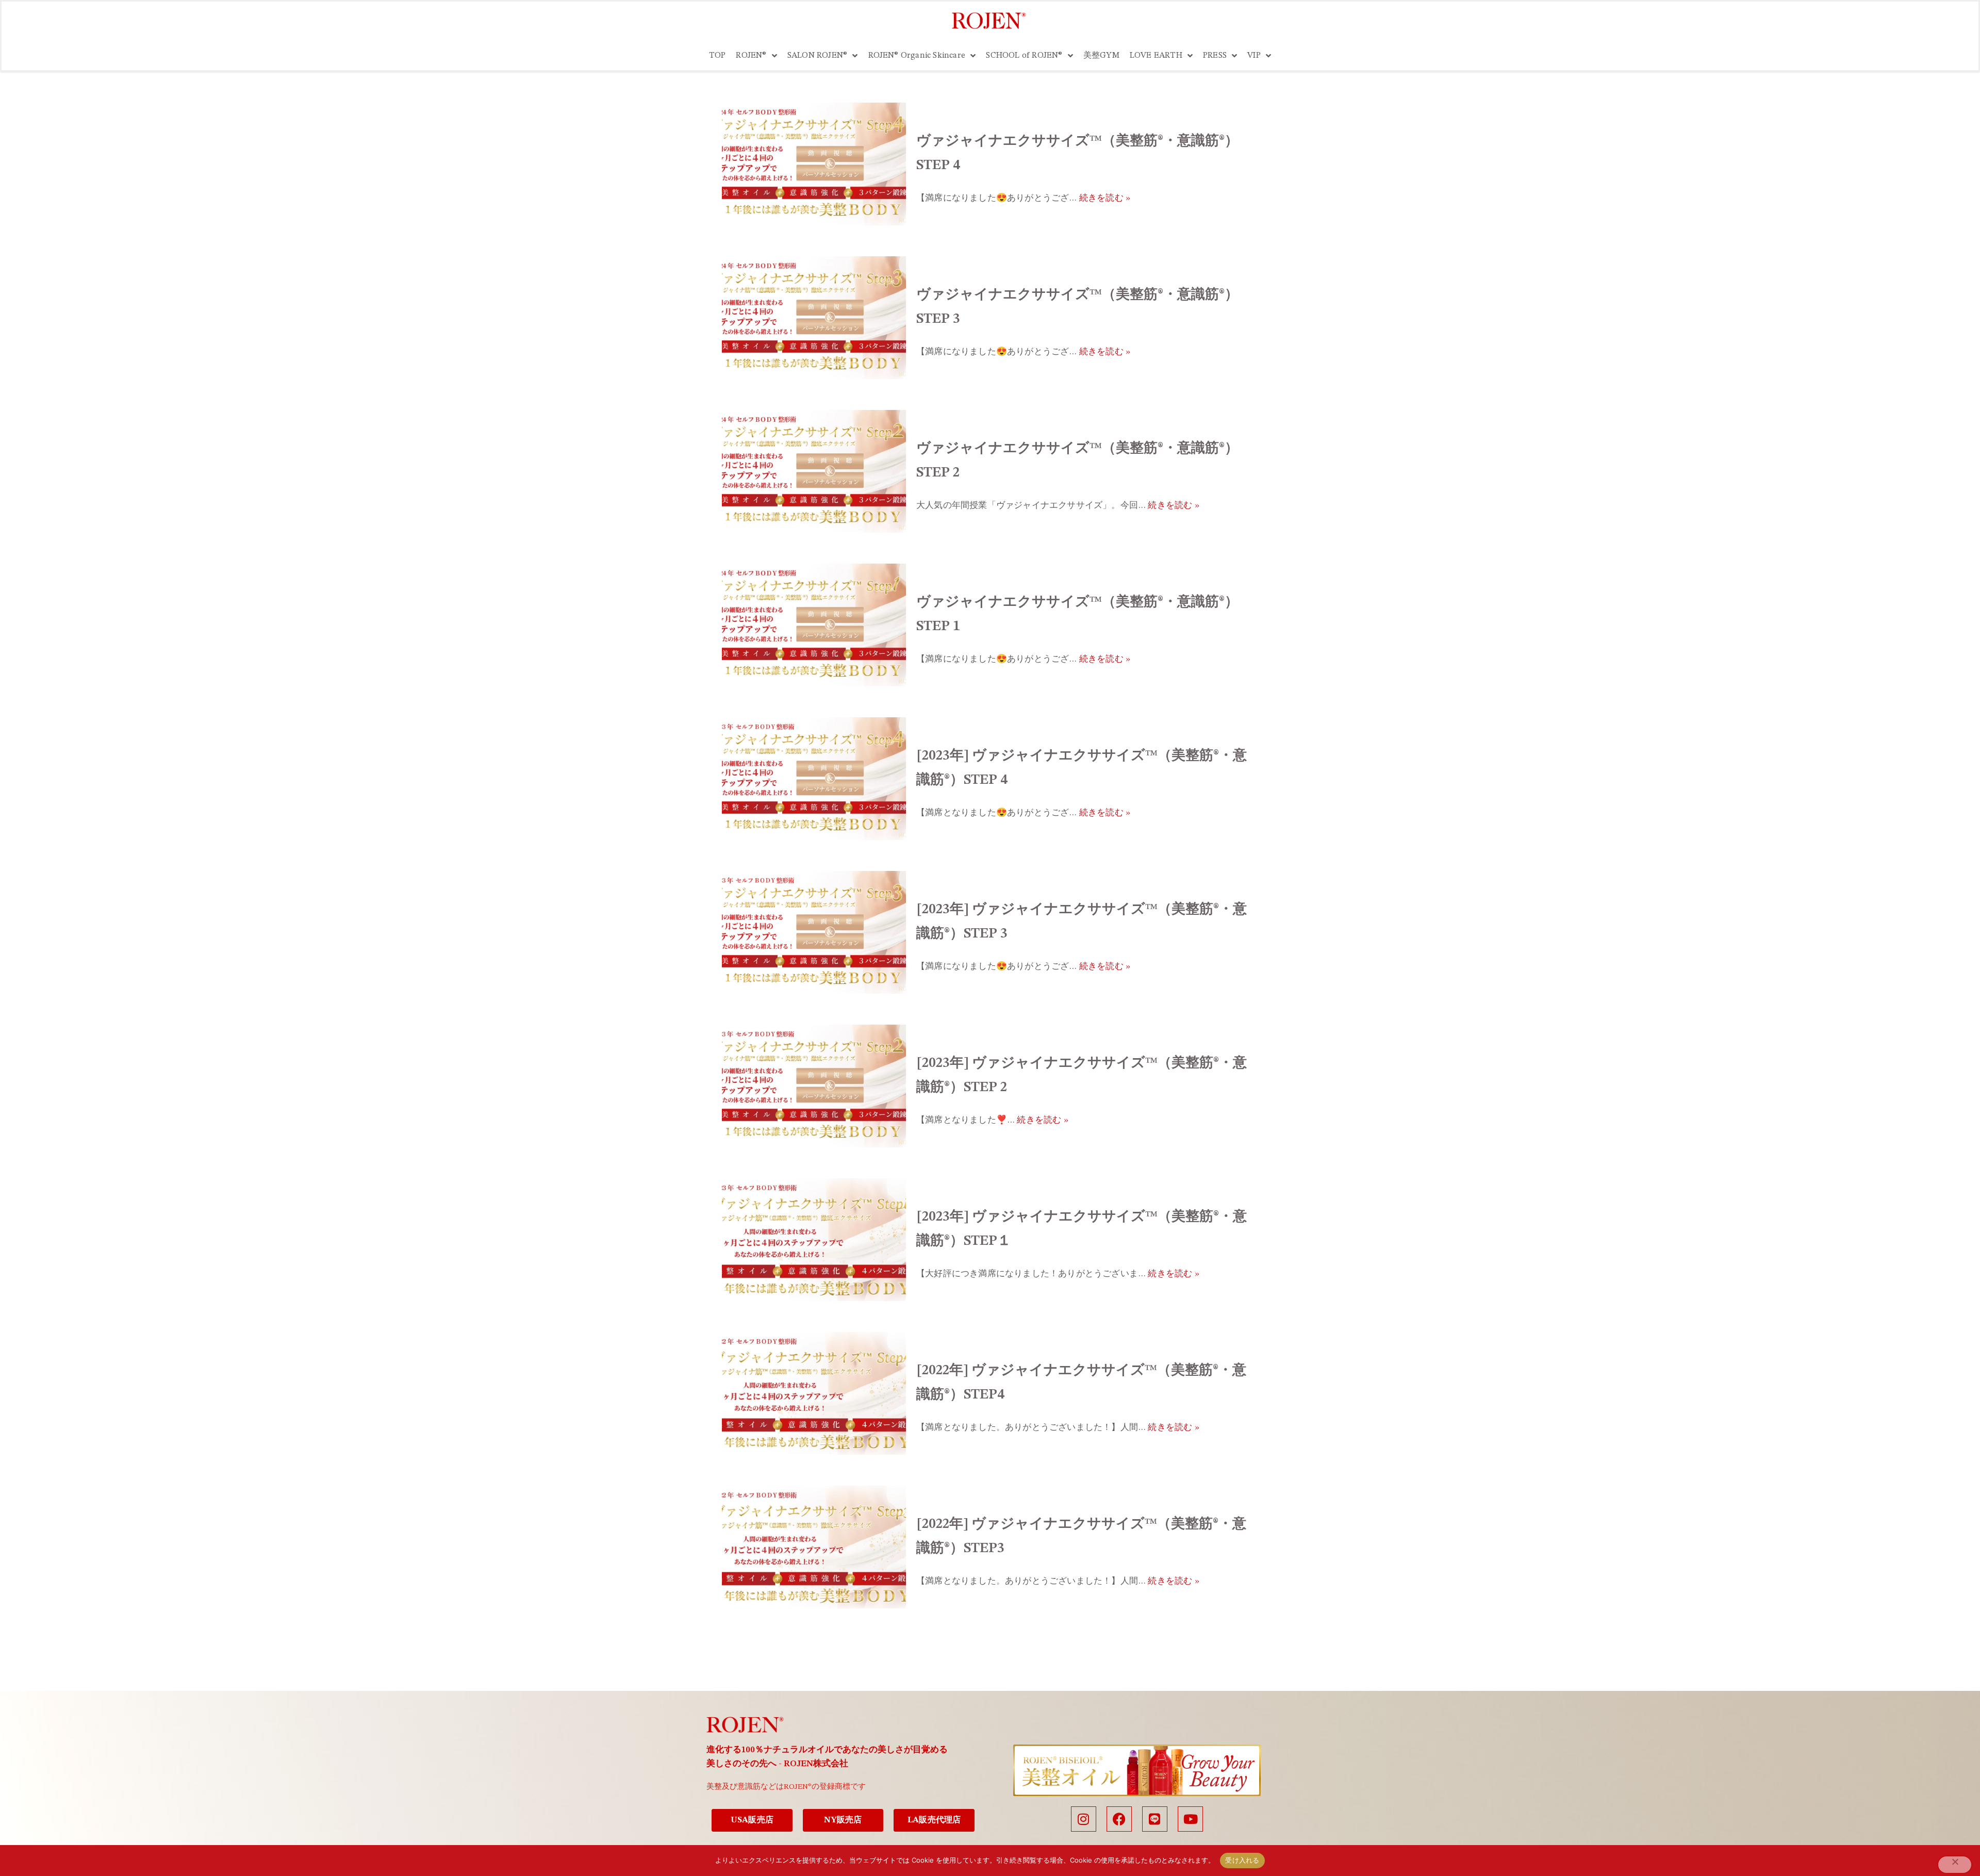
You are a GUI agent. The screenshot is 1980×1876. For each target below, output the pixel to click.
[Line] (1155, 1819)
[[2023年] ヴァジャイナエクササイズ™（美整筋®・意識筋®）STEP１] (814, 1240)
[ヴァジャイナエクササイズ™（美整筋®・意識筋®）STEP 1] (814, 625)
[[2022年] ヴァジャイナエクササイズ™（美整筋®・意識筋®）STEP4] (814, 1393)
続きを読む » (1105, 198)
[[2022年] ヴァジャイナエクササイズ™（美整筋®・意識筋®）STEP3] (814, 1547)
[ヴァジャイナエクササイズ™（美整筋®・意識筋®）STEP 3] (814, 318)
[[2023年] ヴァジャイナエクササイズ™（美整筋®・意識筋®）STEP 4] (814, 779)
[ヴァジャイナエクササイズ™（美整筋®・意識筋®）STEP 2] (814, 471)
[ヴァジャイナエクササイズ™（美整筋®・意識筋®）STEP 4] (814, 164)
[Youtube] (1190, 1819)
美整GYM (1101, 56)
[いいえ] (1955, 1865)
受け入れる (1242, 1860)
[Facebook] (1119, 1819)
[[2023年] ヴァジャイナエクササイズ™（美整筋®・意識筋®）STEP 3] (814, 932)
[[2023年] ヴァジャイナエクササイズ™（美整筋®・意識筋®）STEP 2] (814, 1086)
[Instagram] (1084, 1819)
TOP (717, 56)
